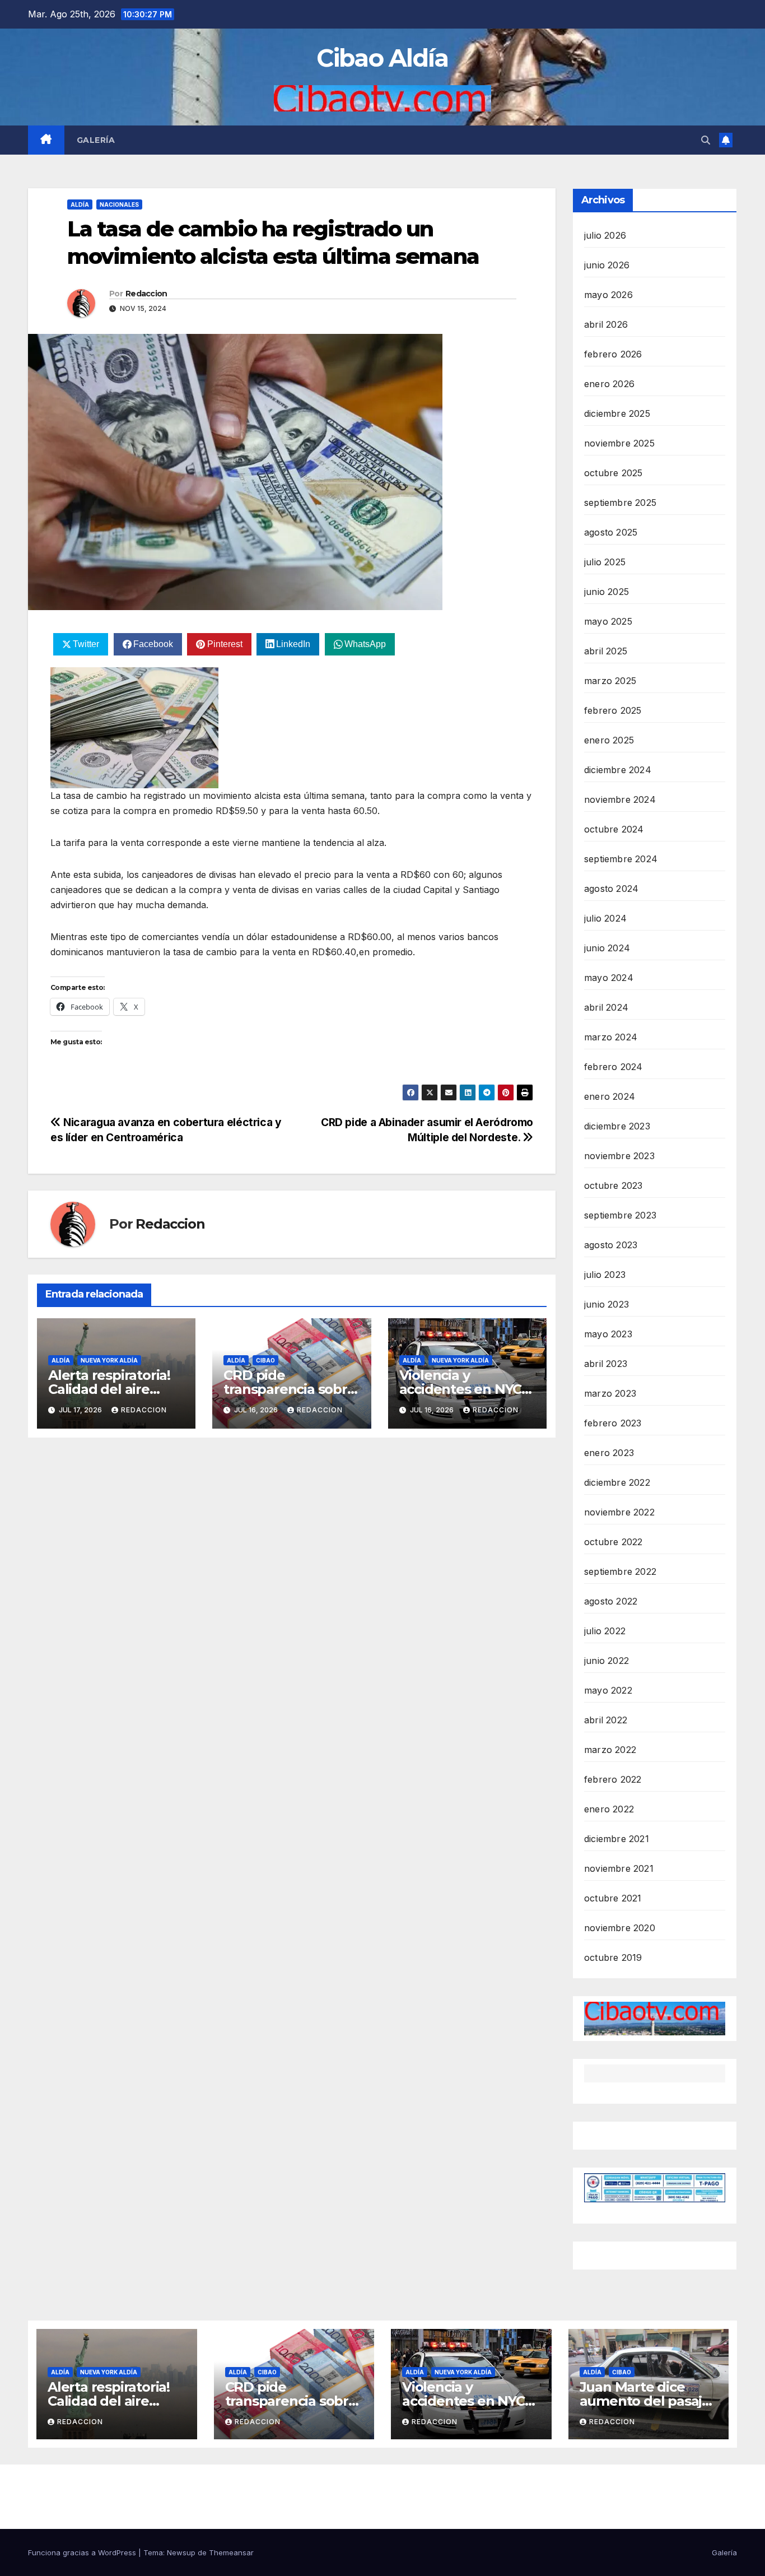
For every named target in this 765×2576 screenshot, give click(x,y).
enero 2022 (609, 1809)
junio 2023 (607, 1304)
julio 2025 (605, 562)
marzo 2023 (610, 1393)
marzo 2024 (611, 1037)
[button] (706, 140)
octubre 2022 (613, 1542)
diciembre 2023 (617, 1126)
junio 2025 (607, 592)
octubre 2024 (614, 829)
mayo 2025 (608, 621)
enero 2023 (609, 1453)
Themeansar (231, 2552)
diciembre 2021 (617, 1839)
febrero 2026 (613, 354)
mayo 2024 (609, 978)
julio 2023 (605, 1275)
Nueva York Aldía (109, 1360)
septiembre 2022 (620, 1571)
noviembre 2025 (619, 443)
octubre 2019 (613, 1957)
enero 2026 (609, 384)
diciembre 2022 (617, 1482)
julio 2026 (605, 235)
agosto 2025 (611, 532)
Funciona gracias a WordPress (83, 2552)
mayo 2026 (608, 295)
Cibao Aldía (382, 58)
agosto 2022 (611, 1601)
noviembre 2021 (619, 1868)
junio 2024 (607, 948)
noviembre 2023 (619, 1156)
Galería (96, 140)
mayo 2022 (608, 1690)
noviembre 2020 (620, 1928)
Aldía (80, 204)
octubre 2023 (613, 1185)
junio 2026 (607, 265)
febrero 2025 (613, 710)
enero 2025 (609, 740)
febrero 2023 (613, 1423)
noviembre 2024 (620, 799)
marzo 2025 (610, 681)
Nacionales (119, 204)
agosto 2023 (611, 1245)
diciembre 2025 (617, 413)
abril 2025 (606, 651)
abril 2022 (606, 1720)
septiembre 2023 (620, 1215)
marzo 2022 (610, 1750)
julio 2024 (605, 918)
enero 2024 (610, 1096)
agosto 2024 (611, 889)
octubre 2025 (613, 473)
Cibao (265, 1360)
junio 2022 (607, 1661)
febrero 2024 (613, 1067)
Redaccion (146, 294)
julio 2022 (605, 1631)
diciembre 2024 (618, 770)
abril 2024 (606, 1007)
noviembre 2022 (619, 1512)
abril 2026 (606, 324)
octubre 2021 (613, 1898)
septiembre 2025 (620, 503)
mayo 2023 (608, 1334)
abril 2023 (606, 1364)
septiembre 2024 (621, 859)
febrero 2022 (613, 1779)
